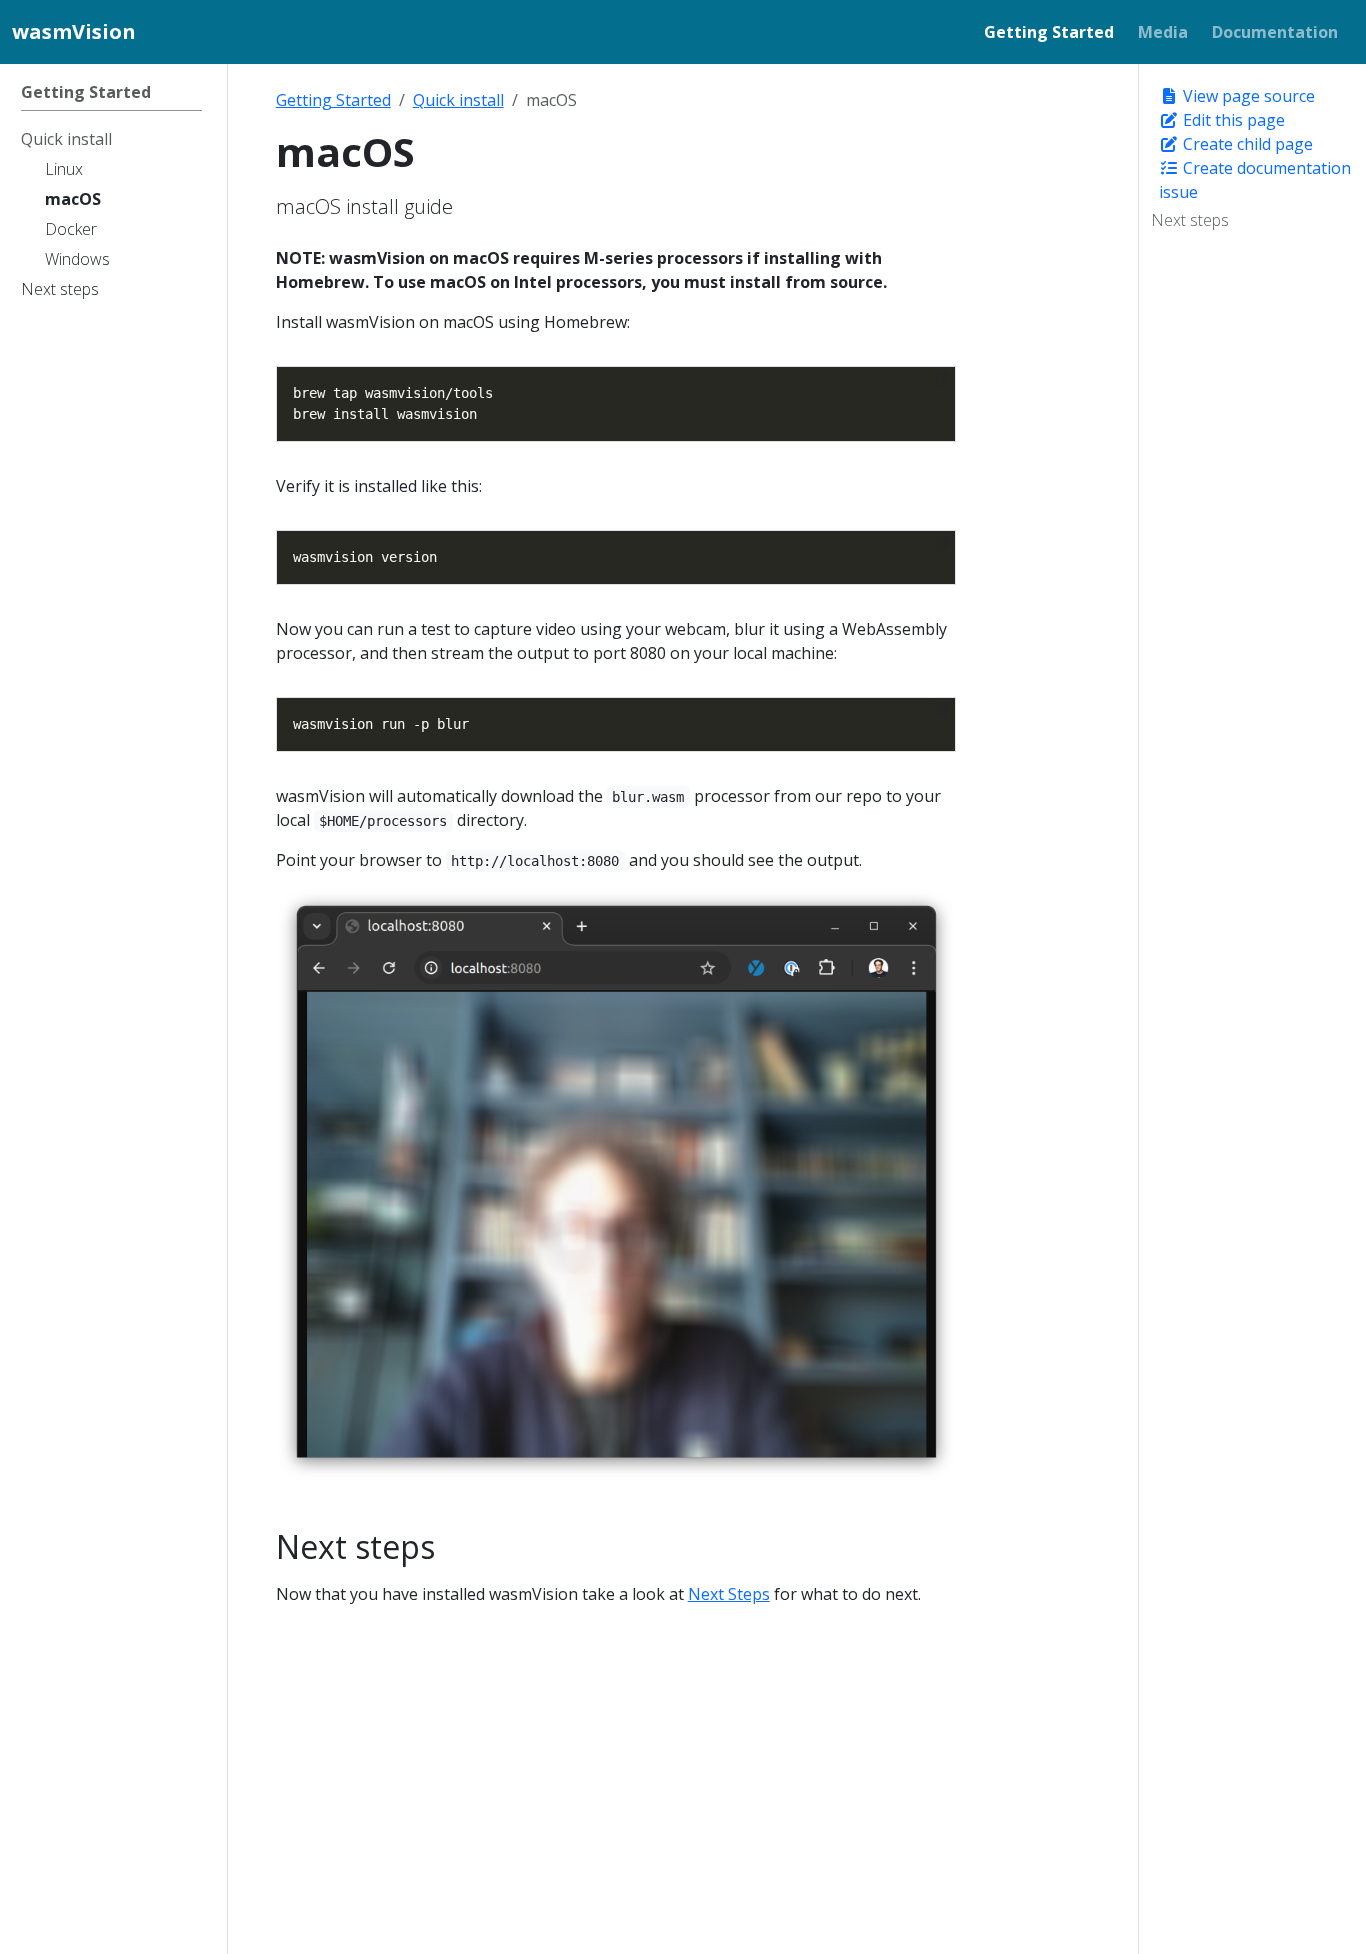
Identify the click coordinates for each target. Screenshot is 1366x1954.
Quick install (458, 100)
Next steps (1190, 220)
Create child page (1246, 144)
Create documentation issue (1255, 180)
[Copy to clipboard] (942, 379)
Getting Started (333, 100)
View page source (1247, 96)
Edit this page (1232, 120)
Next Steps (729, 1594)
